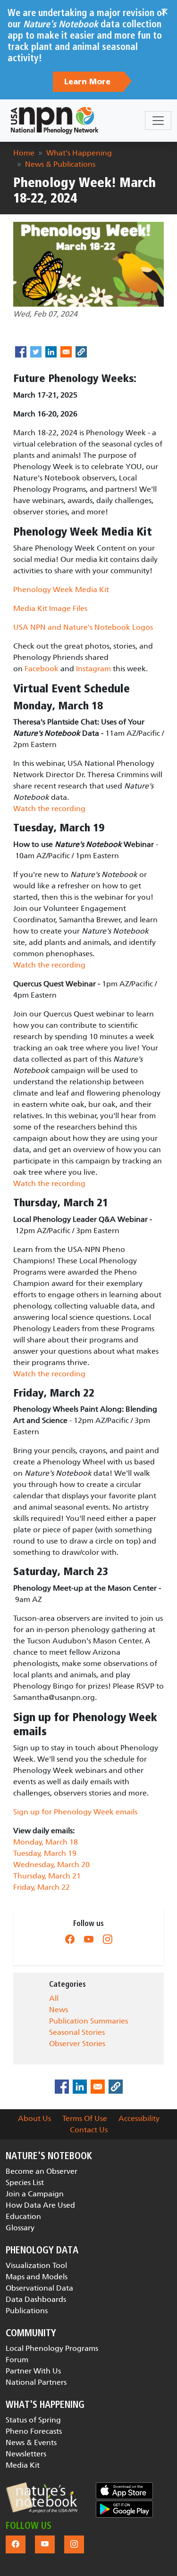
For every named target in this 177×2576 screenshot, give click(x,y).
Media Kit (23, 2465)
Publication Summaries (88, 2021)
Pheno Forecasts (34, 2431)
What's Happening (79, 153)
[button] (42, 2498)
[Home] (55, 121)
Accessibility (139, 2118)
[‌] (70, 1939)
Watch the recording (49, 809)
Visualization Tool (36, 2265)
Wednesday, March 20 (51, 1865)
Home (24, 153)
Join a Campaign (35, 2194)
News (59, 2010)
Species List (25, 2182)
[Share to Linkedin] (51, 352)
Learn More (88, 82)
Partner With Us (33, 2371)
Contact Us (89, 2130)
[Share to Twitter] (36, 352)
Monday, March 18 (46, 1842)
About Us (34, 2118)
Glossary (20, 2228)
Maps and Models (37, 2277)
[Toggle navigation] (158, 121)
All (54, 1998)
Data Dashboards (36, 2299)
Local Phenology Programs (52, 2348)
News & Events (31, 2442)
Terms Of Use (85, 2118)
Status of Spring (33, 2420)
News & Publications (60, 164)
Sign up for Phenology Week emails (75, 1812)
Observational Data (39, 2288)
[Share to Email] (66, 352)
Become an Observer (42, 2171)
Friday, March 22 (42, 1887)
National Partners (36, 2382)
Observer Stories (77, 2044)
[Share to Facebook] (21, 352)
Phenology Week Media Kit (61, 589)
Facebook (42, 669)
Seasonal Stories (77, 2032)
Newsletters (26, 2454)
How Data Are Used (40, 2205)
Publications (27, 2311)
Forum (17, 2360)
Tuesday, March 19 (45, 1853)
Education (23, 2216)
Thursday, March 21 (47, 1876)
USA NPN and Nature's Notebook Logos (83, 627)
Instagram (93, 669)
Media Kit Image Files (50, 608)
